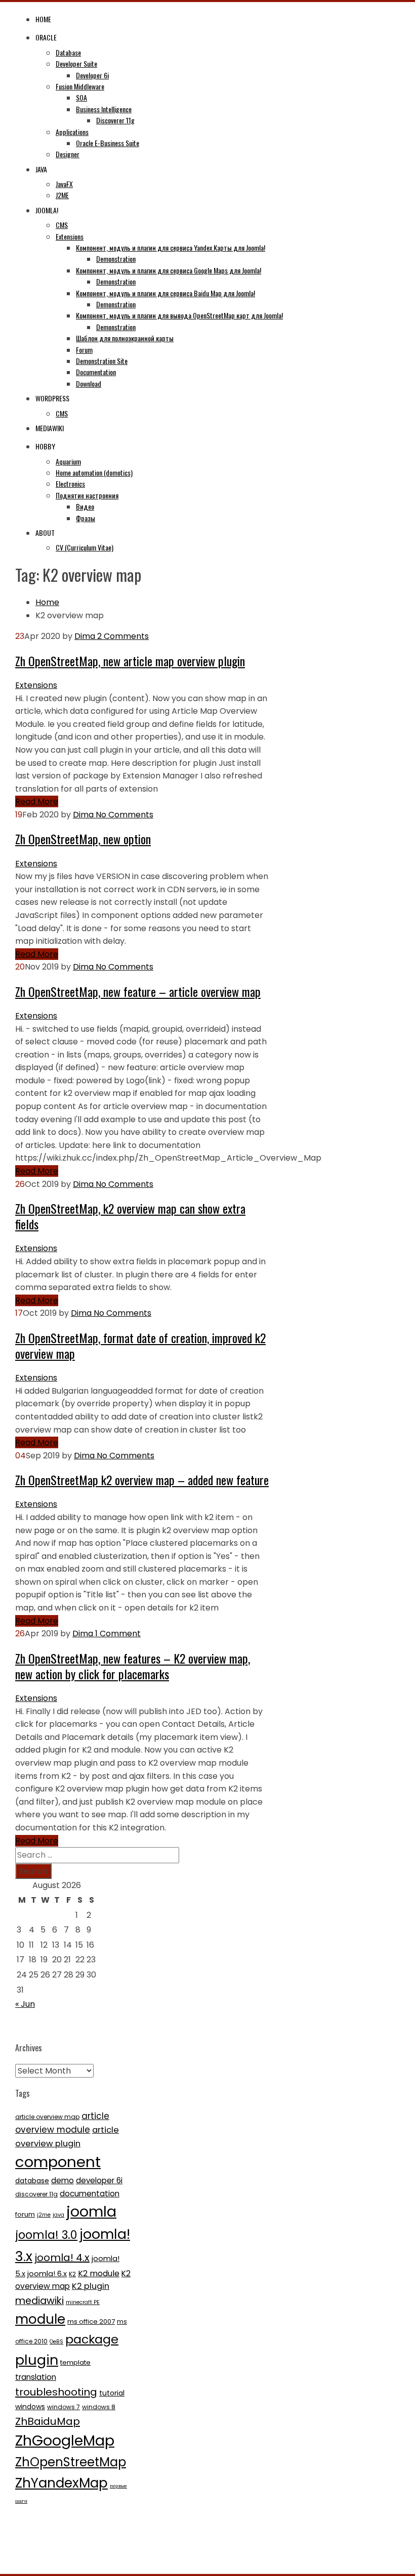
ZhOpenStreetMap (71, 2462)
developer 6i (99, 2180)
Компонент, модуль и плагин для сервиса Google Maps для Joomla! (169, 270)
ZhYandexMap (61, 2483)
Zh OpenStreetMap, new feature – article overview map (138, 991)
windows (30, 2407)
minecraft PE (83, 2302)
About (45, 533)
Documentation (96, 372)
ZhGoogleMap (65, 2441)
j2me (44, 2215)
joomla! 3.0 (46, 2235)
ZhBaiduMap (48, 2421)
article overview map (47, 2117)
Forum (84, 350)
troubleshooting (56, 2392)
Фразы (86, 518)
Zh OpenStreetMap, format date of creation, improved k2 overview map (140, 1345)
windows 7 (64, 2407)
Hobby (45, 446)
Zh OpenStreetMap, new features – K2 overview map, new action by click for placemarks (133, 1666)
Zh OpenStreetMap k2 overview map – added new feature (142, 1480)
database (32, 2181)
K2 (72, 2274)
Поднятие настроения (87, 495)
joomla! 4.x (62, 2258)
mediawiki (39, 2301)
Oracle (46, 37)
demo (63, 2180)
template (75, 2362)
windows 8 (99, 2407)
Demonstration (116, 259)
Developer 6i (92, 75)
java (58, 2215)
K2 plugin (91, 2286)
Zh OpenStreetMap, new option (83, 839)
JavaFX (64, 184)
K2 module (99, 2273)
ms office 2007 (91, 2321)
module (40, 2319)
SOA (81, 97)
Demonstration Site (102, 361)
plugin (37, 2360)
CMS (62, 225)
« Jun (25, 2004)
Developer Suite (76, 63)
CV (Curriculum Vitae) (85, 547)
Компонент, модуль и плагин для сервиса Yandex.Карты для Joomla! (171, 247)
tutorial (112, 2393)
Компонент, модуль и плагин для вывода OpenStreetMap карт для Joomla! (179, 315)
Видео (85, 506)
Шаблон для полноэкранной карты (125, 338)
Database (68, 52)
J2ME (62, 195)
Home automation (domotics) (94, 472)
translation (36, 2377)
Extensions (70, 236)
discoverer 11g (36, 2194)
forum (25, 2214)
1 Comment (117, 1634)
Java (41, 169)
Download (89, 383)
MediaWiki (50, 428)
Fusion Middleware (80, 86)
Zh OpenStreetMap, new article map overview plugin (130, 661)
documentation (90, 2194)
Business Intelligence (104, 109)
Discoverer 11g (115, 120)
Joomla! (47, 210)
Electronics (70, 484)
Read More (37, 801)
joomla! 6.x (47, 2274)
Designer (68, 154)
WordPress (52, 398)
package (92, 2339)
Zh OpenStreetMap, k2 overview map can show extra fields (130, 1216)
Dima (85, 636)
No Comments (123, 815)
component (58, 2162)
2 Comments (122, 636)
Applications (72, 132)
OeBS (56, 2342)
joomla (91, 2212)
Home (43, 19)
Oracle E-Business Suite (108, 143)
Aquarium (68, 461)
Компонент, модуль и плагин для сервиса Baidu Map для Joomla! (165, 293)
